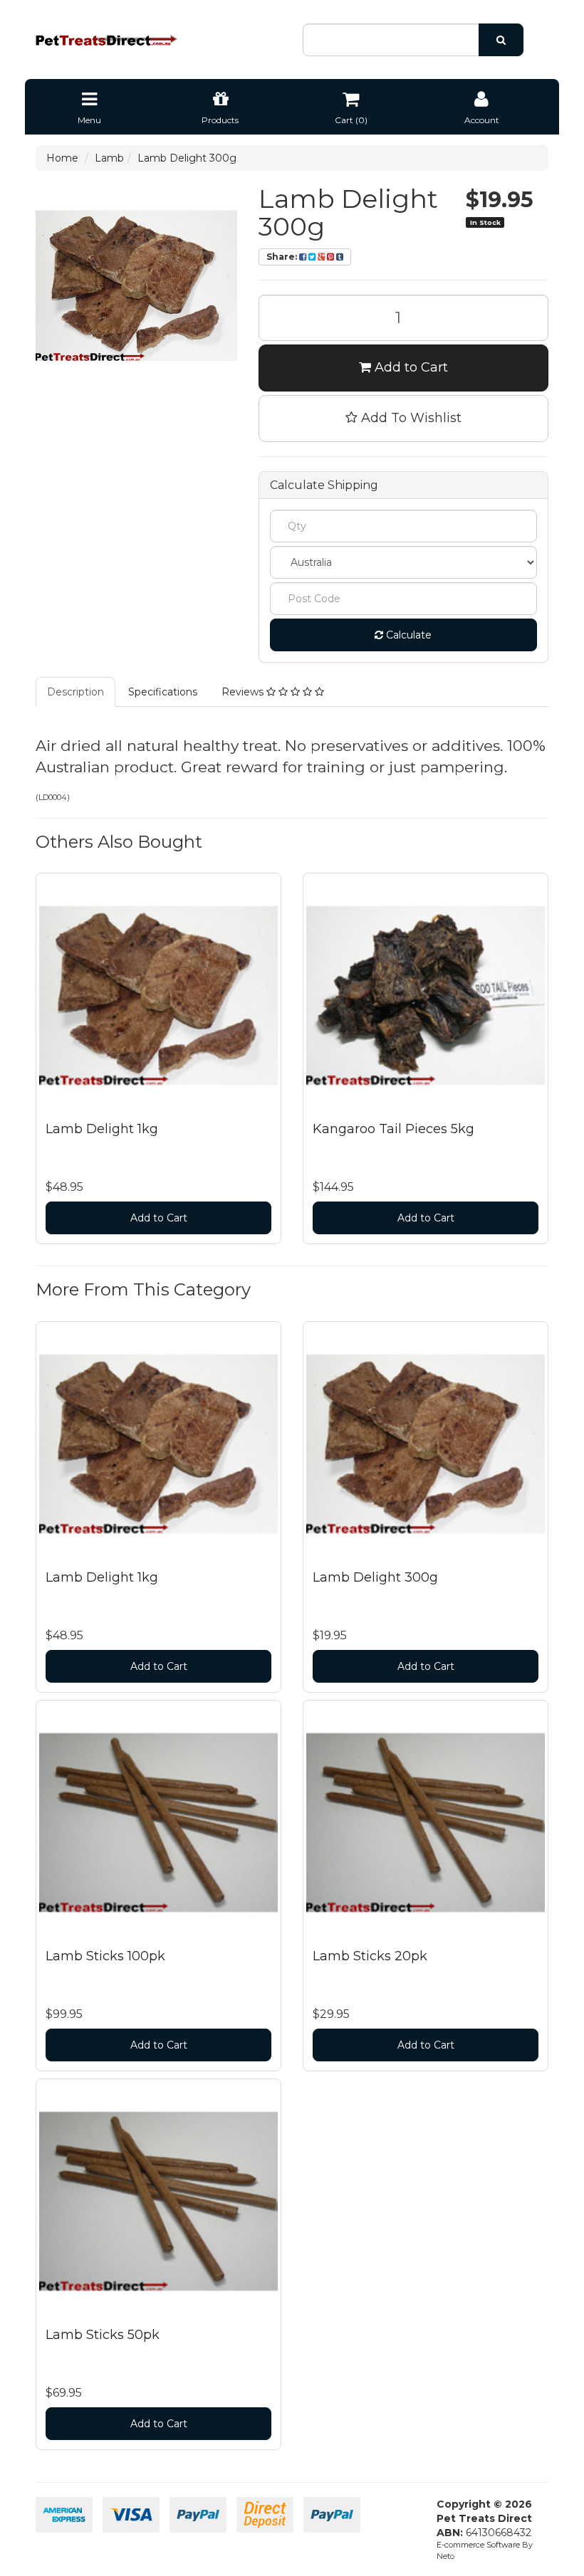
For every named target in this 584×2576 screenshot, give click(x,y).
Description (75, 692)
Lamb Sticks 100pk (105, 1956)
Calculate (407, 635)
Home (62, 158)
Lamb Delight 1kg (102, 1129)
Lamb (109, 158)
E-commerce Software (478, 2545)
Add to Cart (410, 367)
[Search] (501, 40)
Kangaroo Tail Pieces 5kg (393, 1129)
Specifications (163, 692)
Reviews (244, 692)
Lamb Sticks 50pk (103, 2335)
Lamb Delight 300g (187, 158)
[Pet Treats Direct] (107, 40)
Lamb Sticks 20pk (370, 1956)
